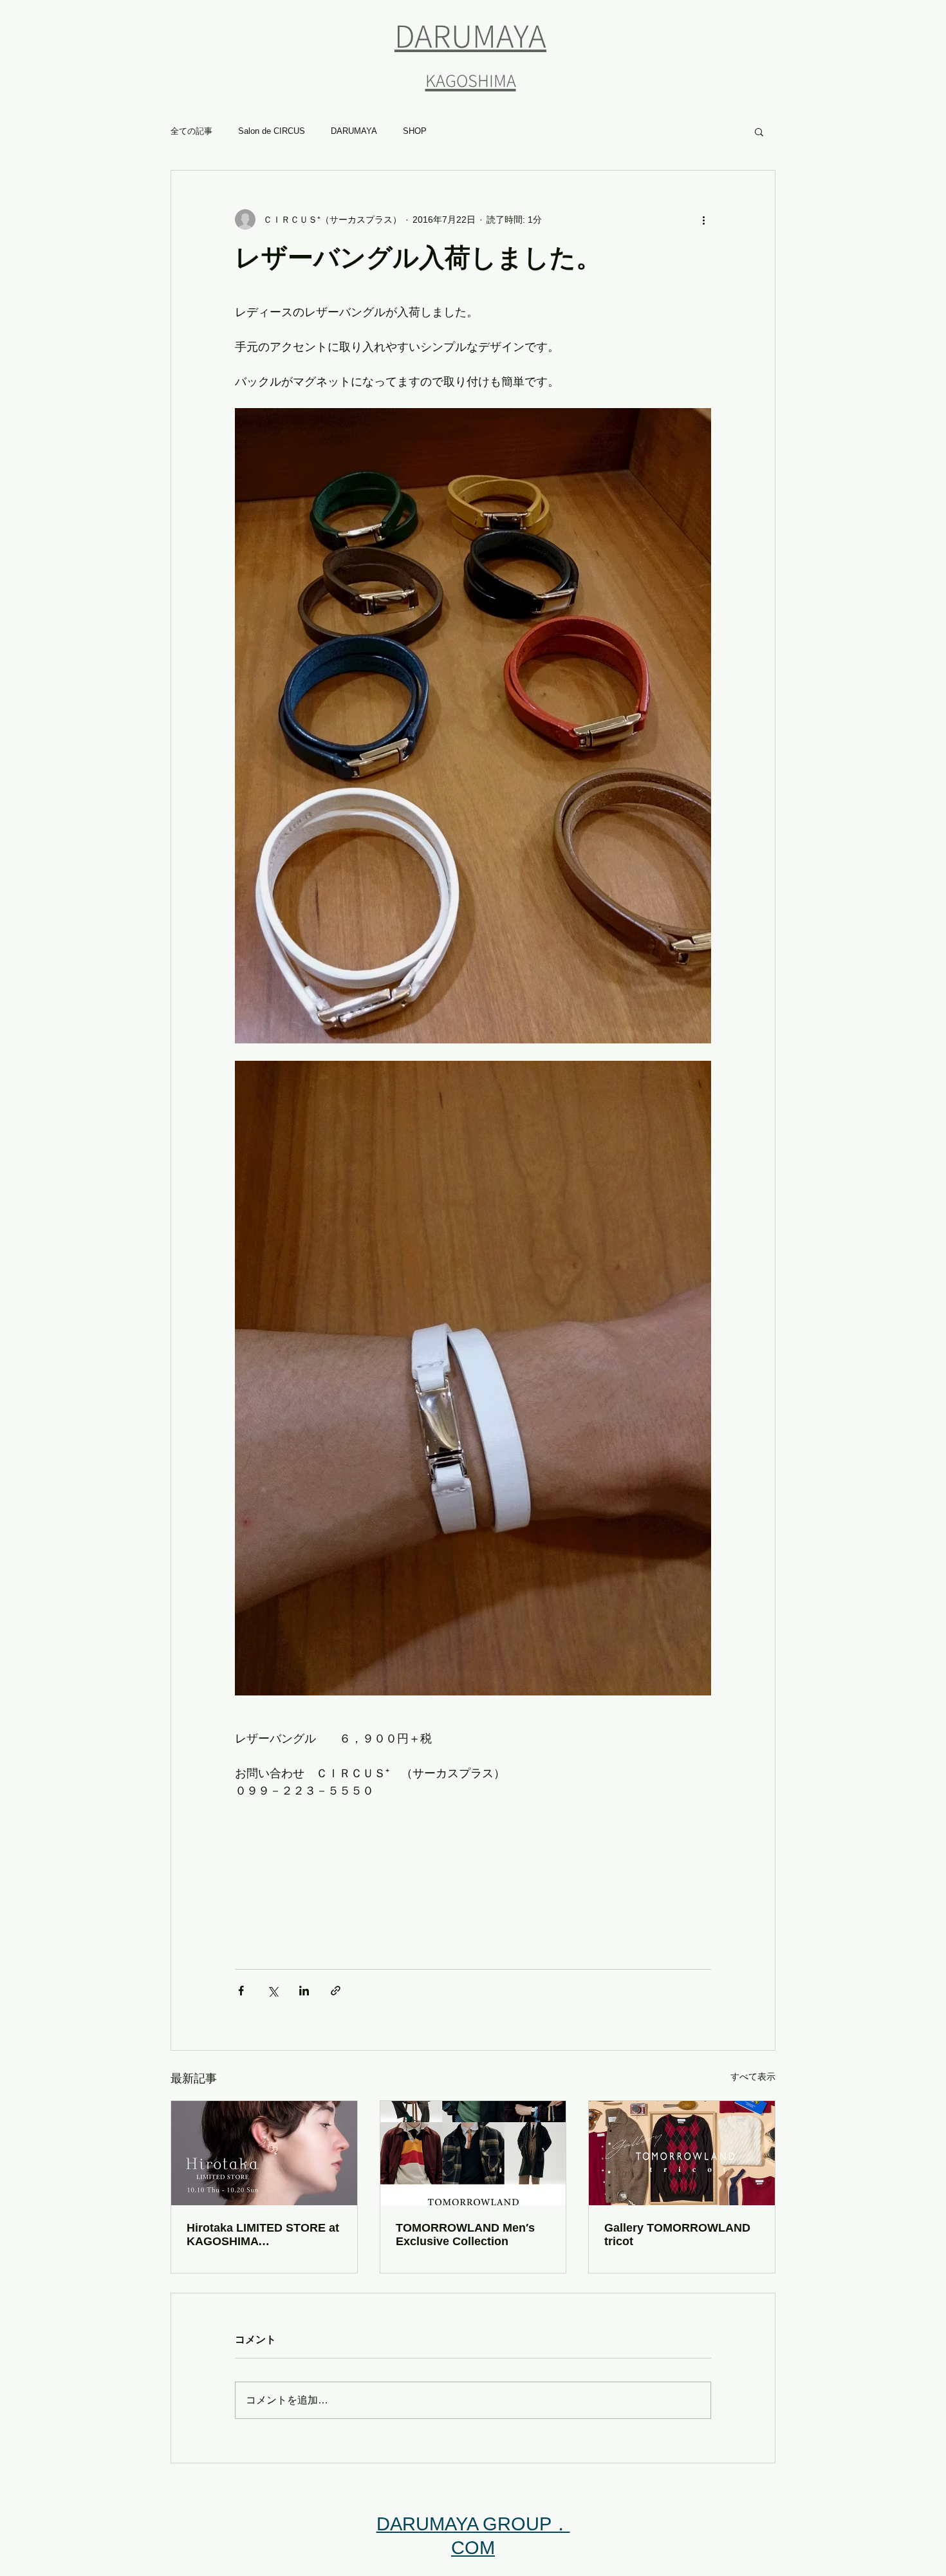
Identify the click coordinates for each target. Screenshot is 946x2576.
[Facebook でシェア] (241, 1991)
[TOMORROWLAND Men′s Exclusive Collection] (473, 2153)
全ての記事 (191, 131)
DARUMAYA (354, 131)
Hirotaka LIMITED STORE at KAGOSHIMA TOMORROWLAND (263, 2235)
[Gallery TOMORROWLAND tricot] (682, 2153)
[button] (759, 131)
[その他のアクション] (703, 219)
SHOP (415, 131)
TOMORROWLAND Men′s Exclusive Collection (465, 2235)
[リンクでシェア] (336, 1991)
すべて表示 (753, 2077)
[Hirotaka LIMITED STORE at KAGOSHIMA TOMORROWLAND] (264, 2153)
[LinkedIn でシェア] (304, 1991)
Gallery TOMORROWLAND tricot (677, 2235)
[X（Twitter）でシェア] (273, 1991)
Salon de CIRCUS (272, 131)
